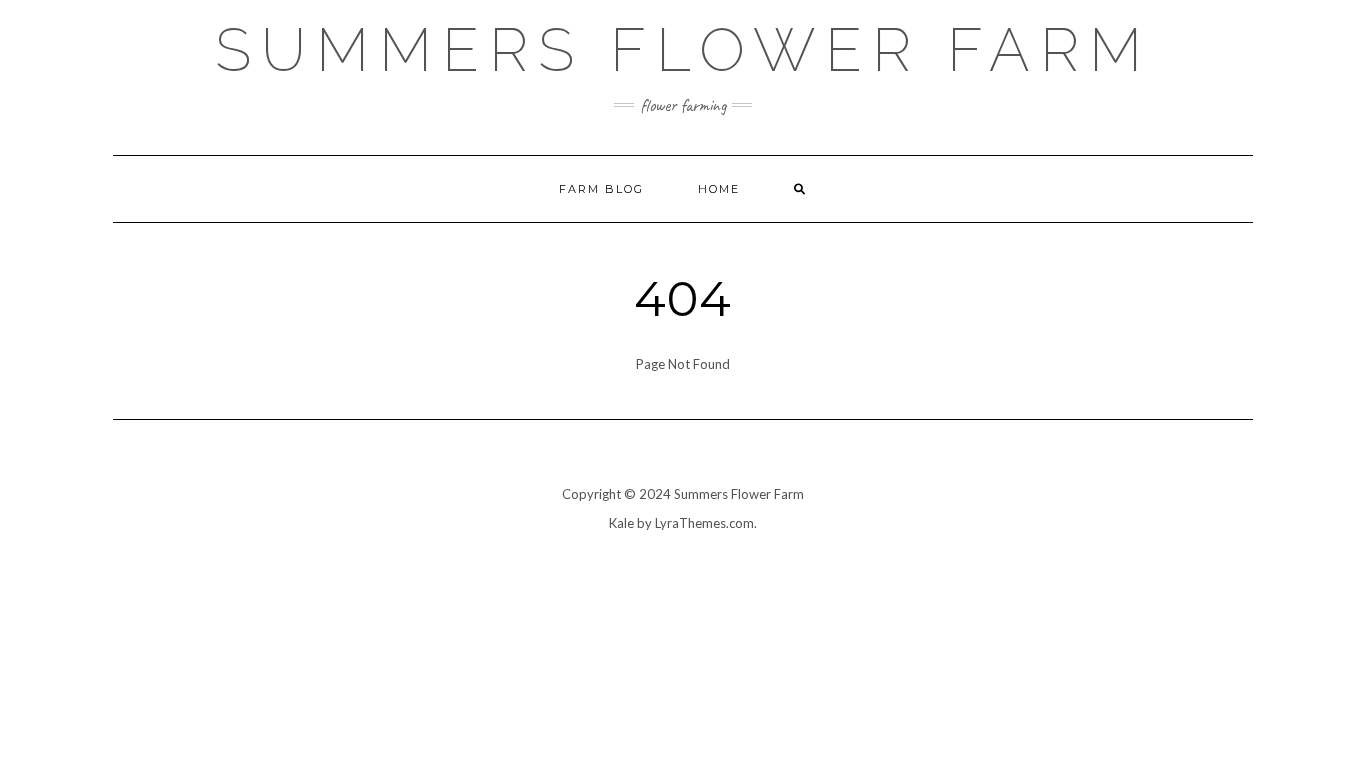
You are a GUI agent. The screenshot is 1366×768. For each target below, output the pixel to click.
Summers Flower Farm (683, 50)
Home (719, 189)
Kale (621, 523)
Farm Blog (601, 189)
